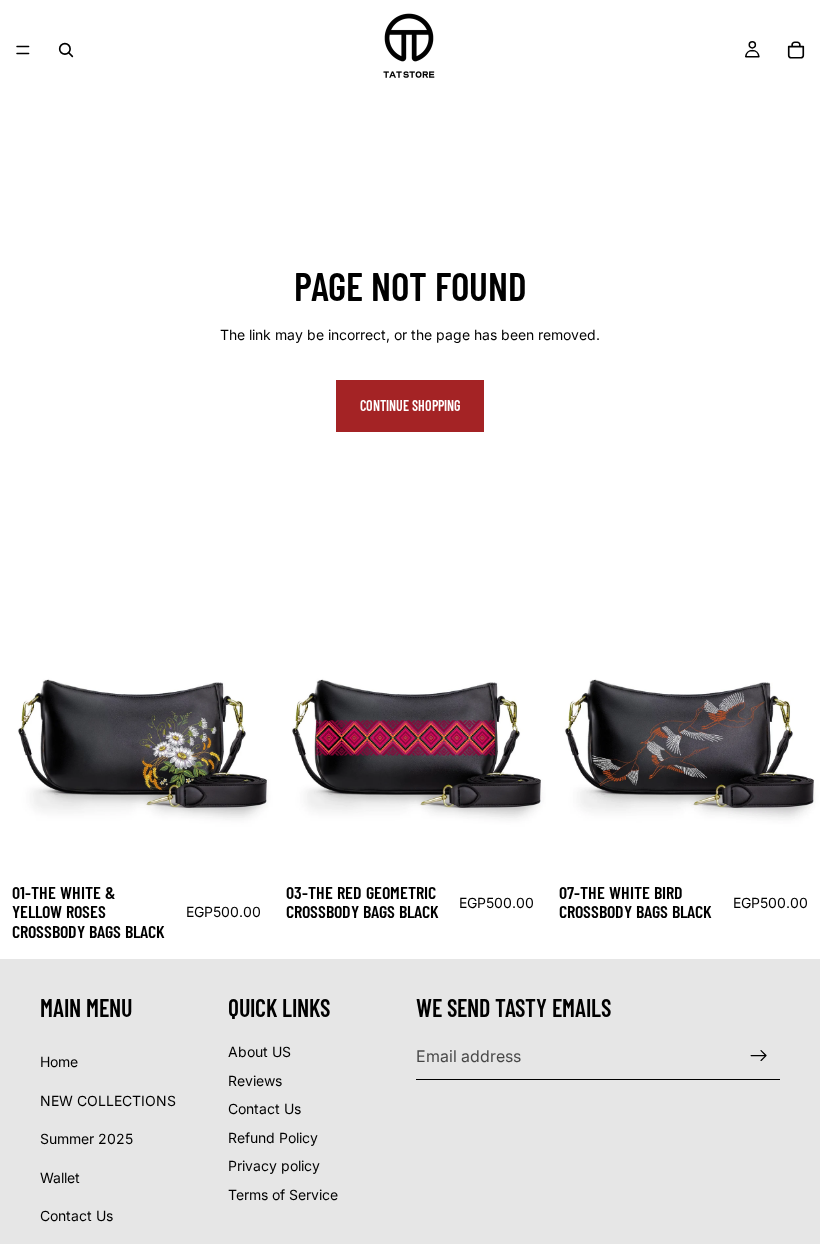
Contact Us (76, 1215)
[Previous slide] (30, 734)
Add (259, 839)
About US (259, 1051)
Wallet (60, 1177)
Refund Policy (273, 1137)
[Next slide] (243, 734)
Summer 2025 (86, 1138)
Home (59, 1061)
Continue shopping (410, 405)
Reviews (255, 1080)
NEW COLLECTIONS (108, 1100)
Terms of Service (283, 1194)
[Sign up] (759, 1056)
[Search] (66, 50)
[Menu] (23, 50)
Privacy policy (274, 1165)
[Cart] (796, 50)
